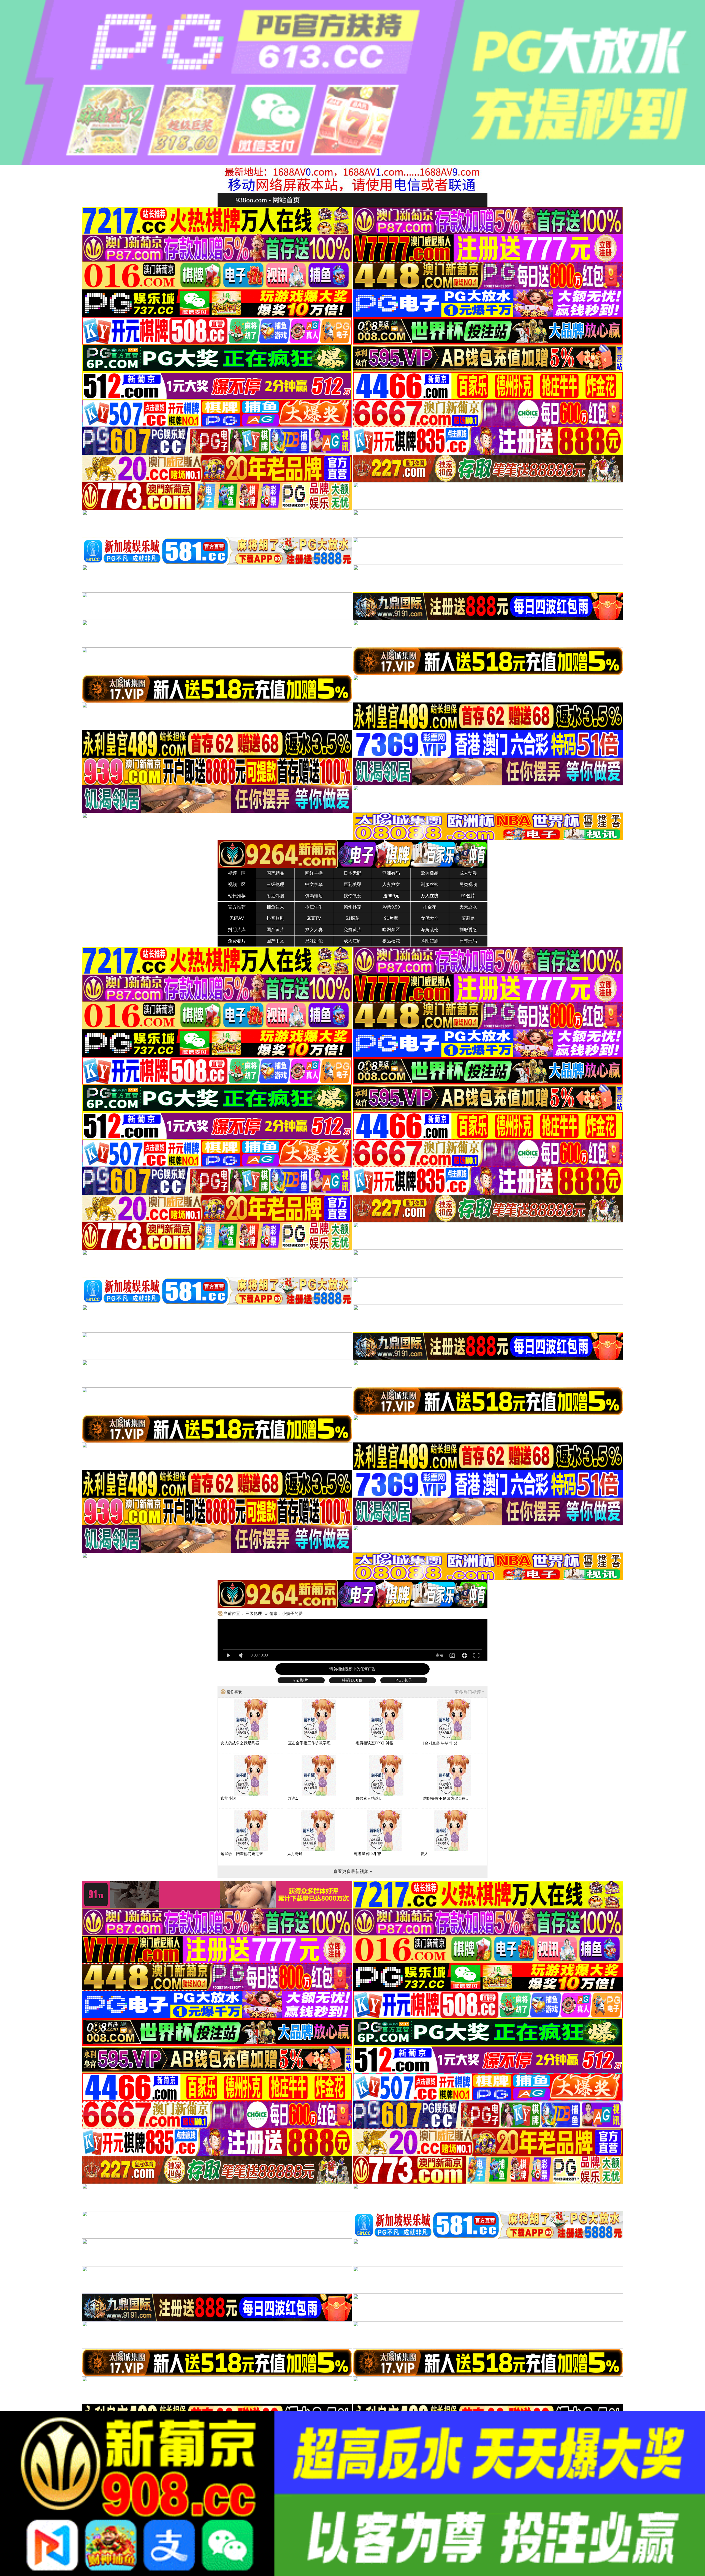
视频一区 (237, 873)
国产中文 (275, 941)
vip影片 (301, 1680)
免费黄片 (352, 930)
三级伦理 (275, 884)
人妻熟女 (391, 884)
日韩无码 (468, 941)
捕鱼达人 (275, 907)
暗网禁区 (391, 930)
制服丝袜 (430, 884)
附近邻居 (275, 896)
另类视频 (468, 884)
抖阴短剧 (430, 941)
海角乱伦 (430, 930)
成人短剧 (352, 941)
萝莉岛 (468, 918)
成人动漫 (468, 873)
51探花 (352, 918)
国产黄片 (275, 930)
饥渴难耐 (314, 896)
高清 (440, 1655)
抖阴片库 (237, 930)
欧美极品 (430, 873)
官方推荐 (237, 907)
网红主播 (314, 873)
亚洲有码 (391, 873)
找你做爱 (352, 896)
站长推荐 (237, 896)
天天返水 (468, 907)
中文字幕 (314, 884)
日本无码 (352, 873)
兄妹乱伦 (314, 941)
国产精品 (275, 873)
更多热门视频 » (469, 1692)
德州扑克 (352, 907)
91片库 (391, 918)
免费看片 (237, 941)
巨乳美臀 (352, 884)
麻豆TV (314, 918)
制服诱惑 (468, 930)
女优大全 (430, 918)
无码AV (237, 918)
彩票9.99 (391, 907)
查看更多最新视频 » (353, 1871)
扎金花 (430, 907)
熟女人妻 (314, 930)
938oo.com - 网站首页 (268, 200)
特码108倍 (352, 1680)
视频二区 (237, 884)
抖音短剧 (275, 918)
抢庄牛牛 (314, 907)
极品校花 (391, 941)
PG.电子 (404, 1680)
